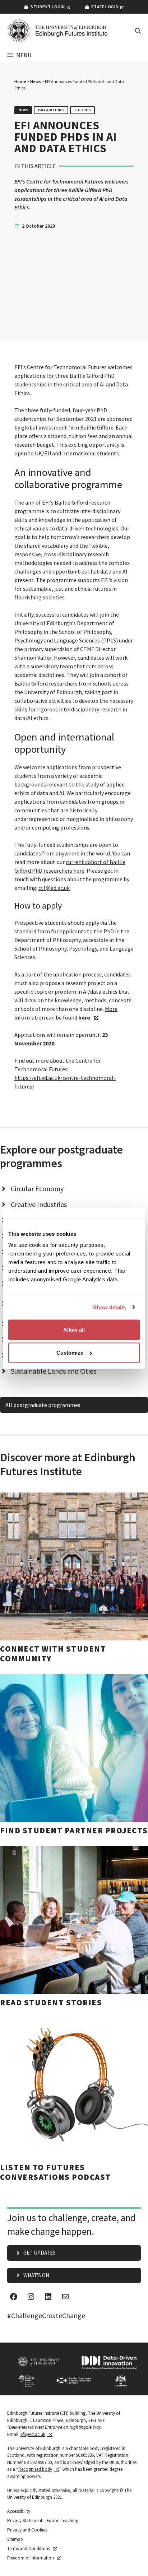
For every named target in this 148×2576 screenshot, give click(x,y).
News (36, 81)
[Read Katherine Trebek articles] (74, 1927)
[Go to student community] (74, 1578)
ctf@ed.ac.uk (54, 888)
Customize (70, 1353)
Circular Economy (37, 1189)
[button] (138, 31)
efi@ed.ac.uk (33, 2434)
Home (20, 81)
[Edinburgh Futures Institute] (57, 31)
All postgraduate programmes (43, 1405)
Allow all (74, 1330)
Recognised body (35, 2469)
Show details (109, 1307)
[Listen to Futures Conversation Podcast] (74, 2097)
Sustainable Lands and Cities (54, 1371)
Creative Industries (39, 1204)
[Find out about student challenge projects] (74, 1755)
